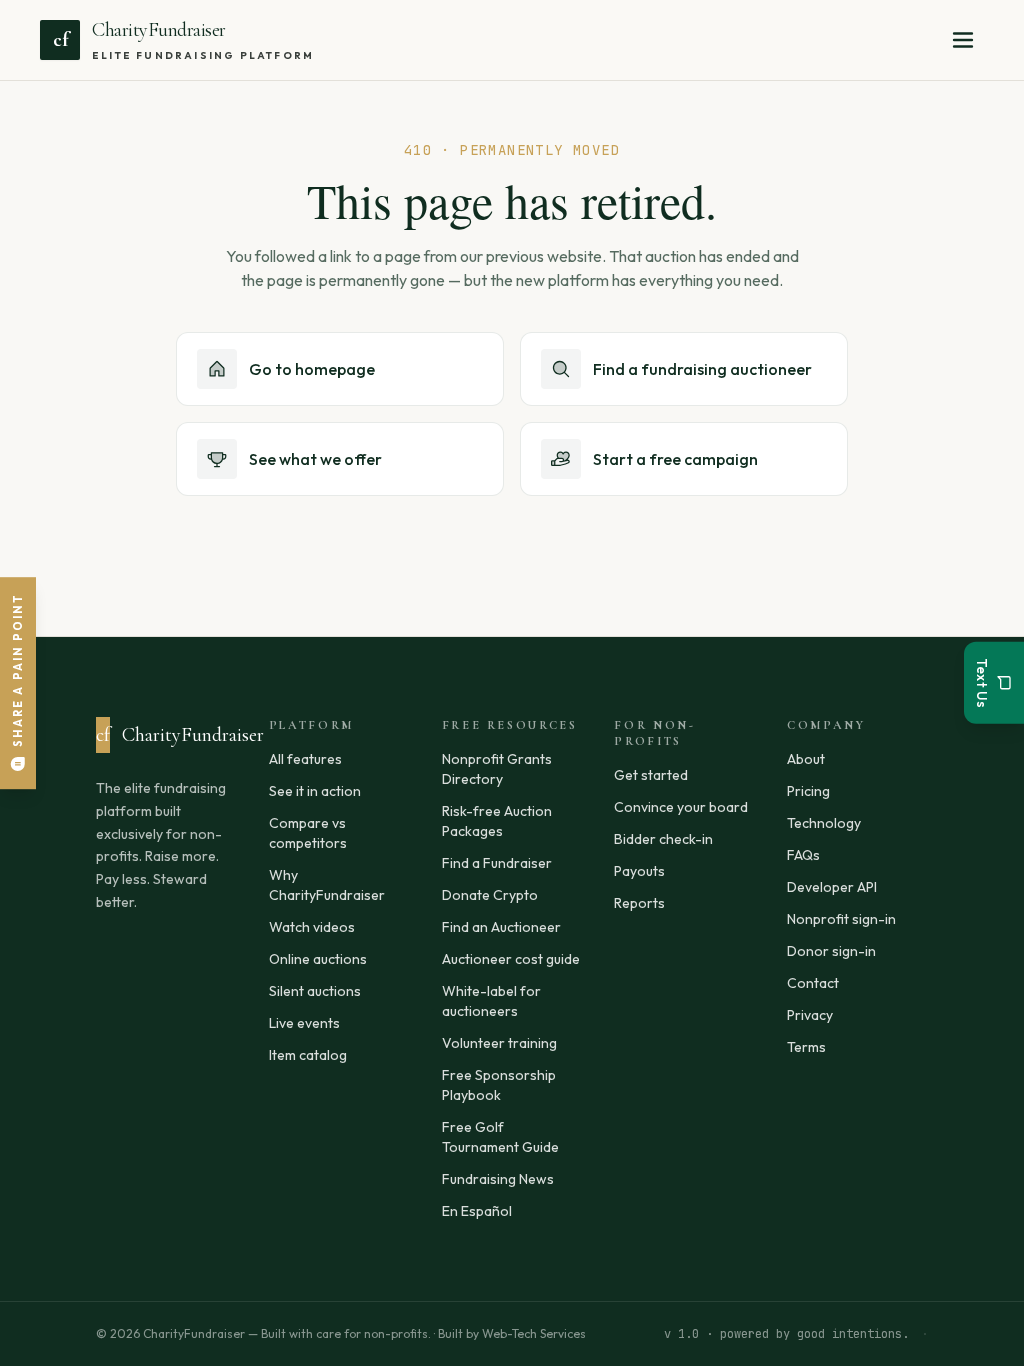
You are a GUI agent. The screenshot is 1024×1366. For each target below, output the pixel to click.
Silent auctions (315, 991)
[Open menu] (963, 40)
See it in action (315, 791)
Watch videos (312, 927)
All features (305, 759)
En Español (477, 1211)
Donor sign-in (831, 951)
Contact (813, 983)
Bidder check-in (663, 839)
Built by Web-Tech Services (512, 1333)
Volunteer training (499, 1043)
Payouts (639, 871)
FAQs (803, 855)
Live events (304, 1023)
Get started (651, 775)
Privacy (810, 1015)
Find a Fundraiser (497, 863)
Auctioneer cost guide (511, 959)
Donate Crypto (490, 895)
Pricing (808, 791)
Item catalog (308, 1055)
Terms (806, 1047)
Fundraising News (498, 1179)
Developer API (832, 887)
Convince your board (681, 807)
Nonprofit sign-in (841, 919)
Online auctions (318, 959)
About (806, 759)
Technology (824, 823)
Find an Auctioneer (501, 927)
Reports (639, 903)
